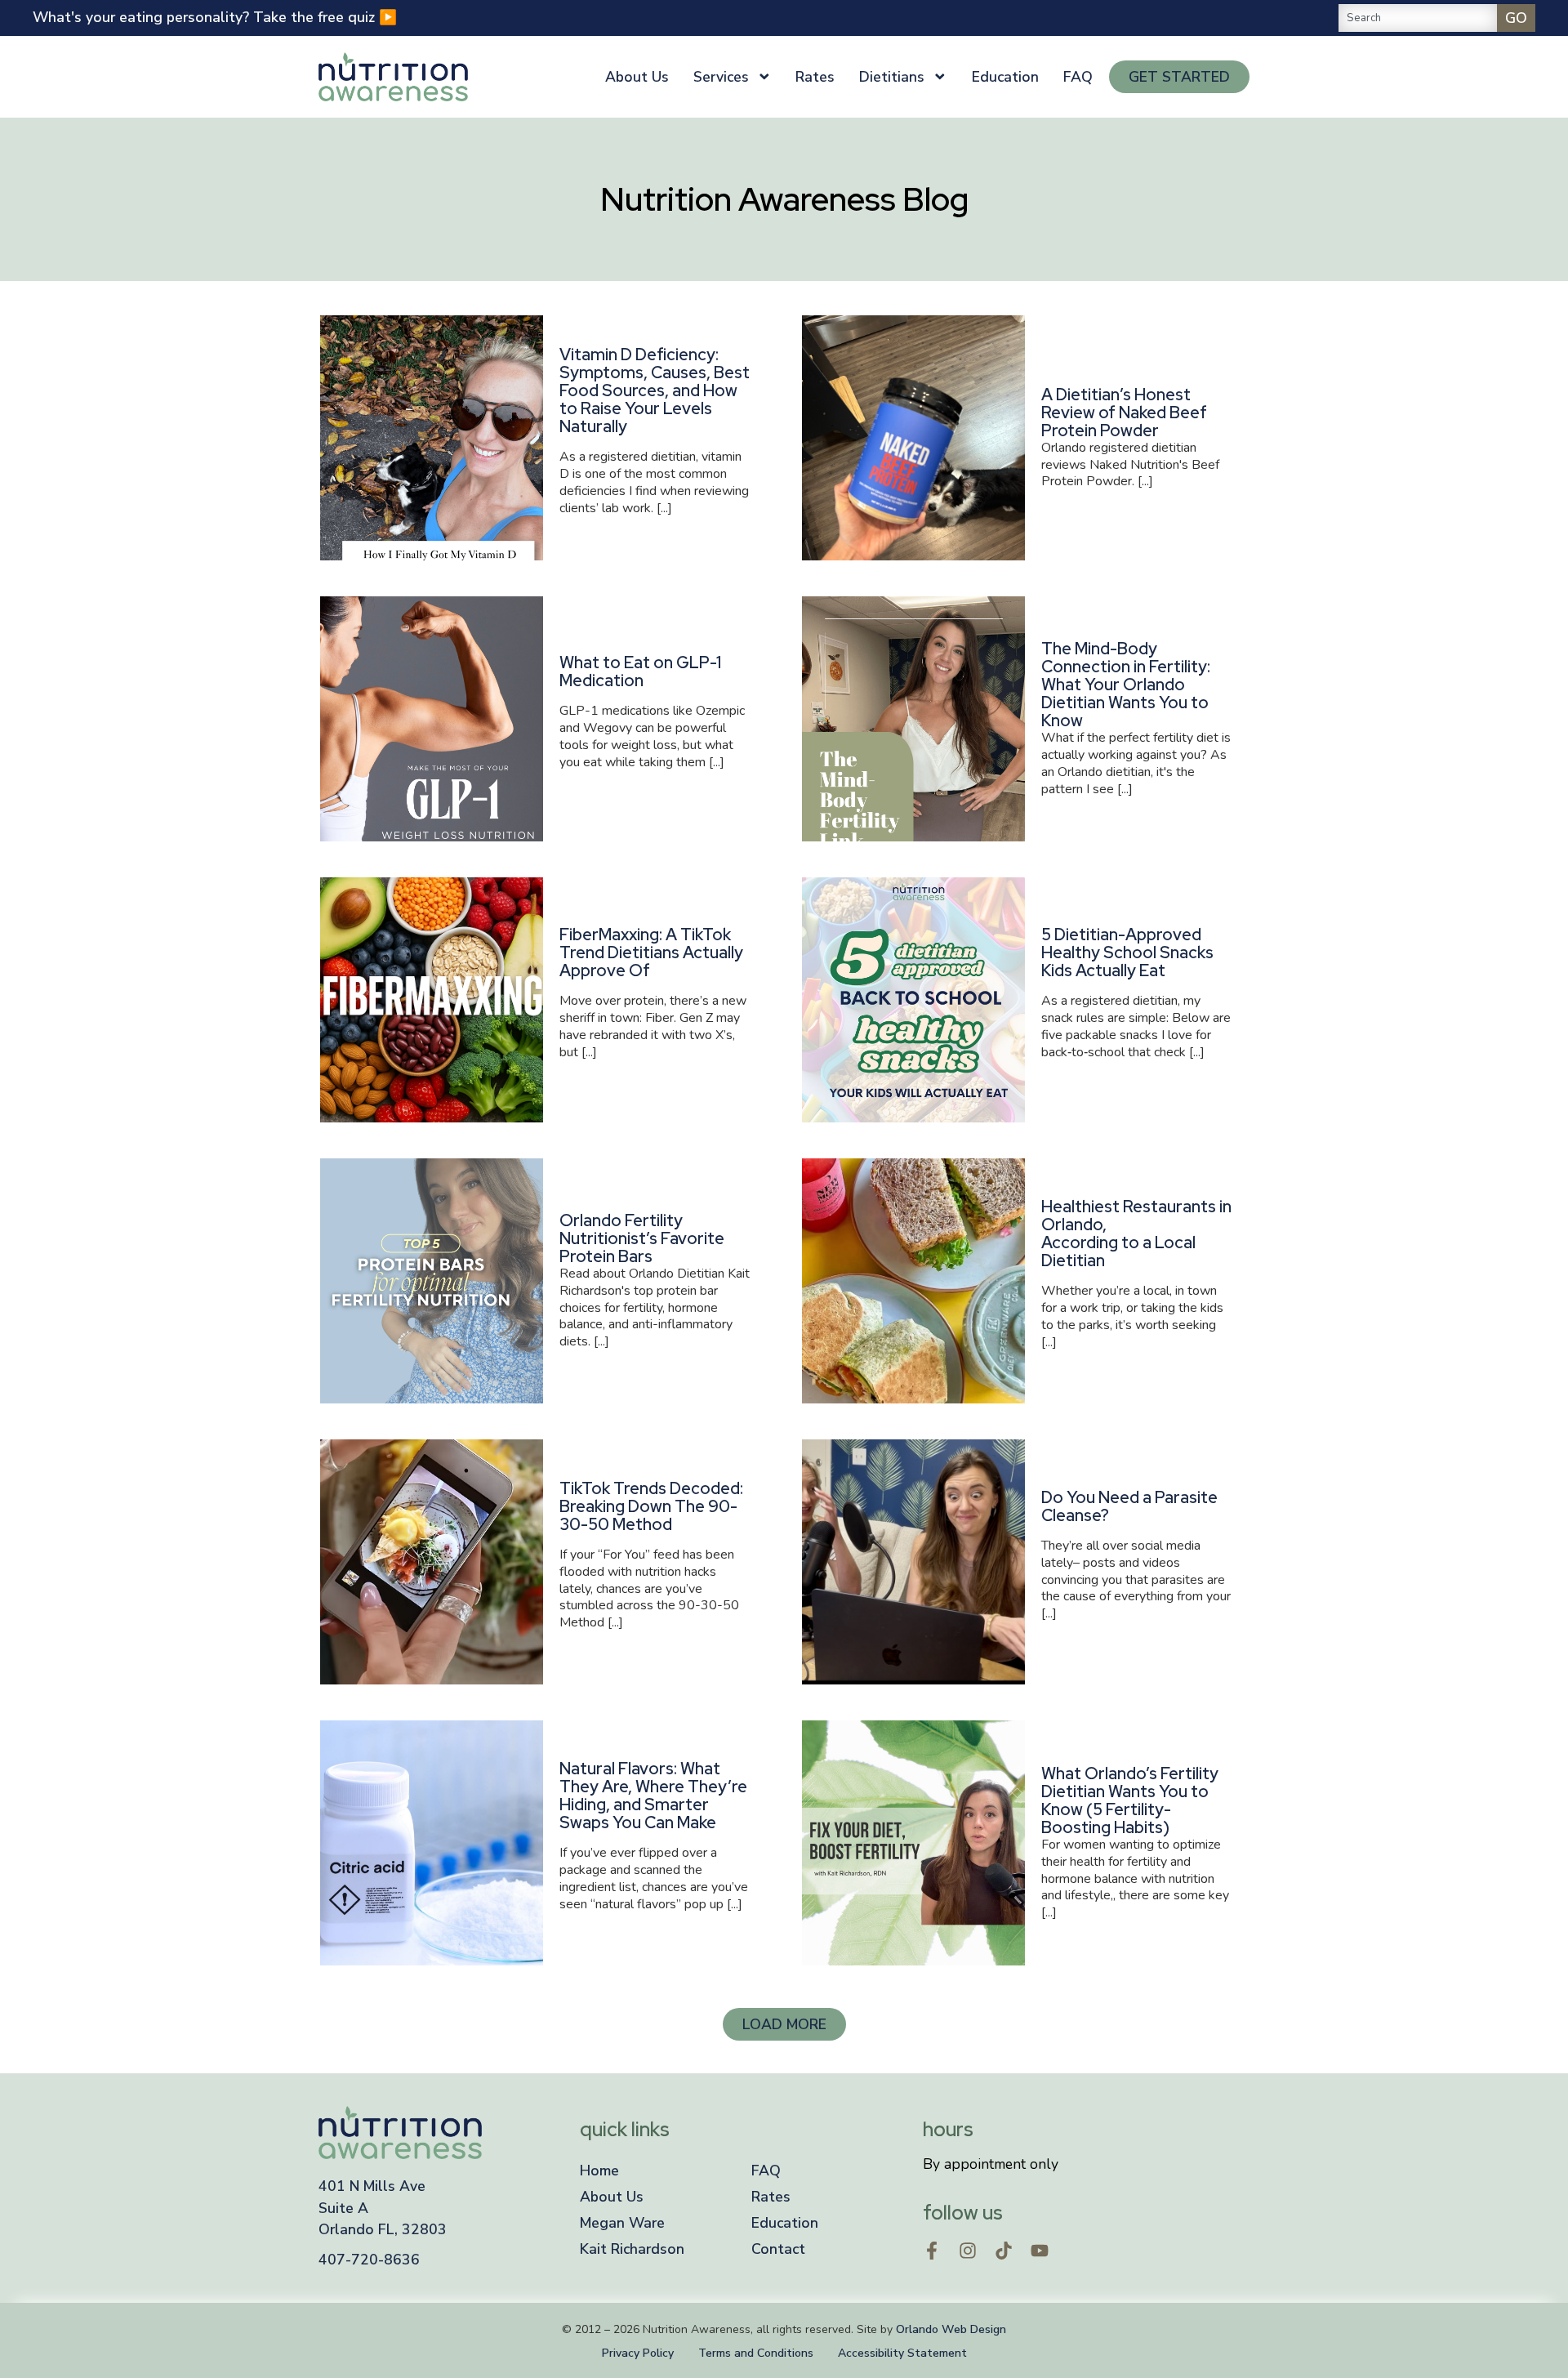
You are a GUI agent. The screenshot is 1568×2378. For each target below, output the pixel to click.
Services (721, 77)
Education (1005, 77)
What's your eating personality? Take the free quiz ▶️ (215, 17)
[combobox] (1418, 18)
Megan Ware (622, 2223)
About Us (637, 77)
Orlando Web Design (951, 2329)
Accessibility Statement (902, 2353)
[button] (784, 2024)
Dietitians (892, 77)
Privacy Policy (638, 2353)
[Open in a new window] (932, 2251)
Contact (778, 2249)
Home (599, 2171)
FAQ (1078, 77)
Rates (815, 77)
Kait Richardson (632, 2249)
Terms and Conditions (756, 2353)
